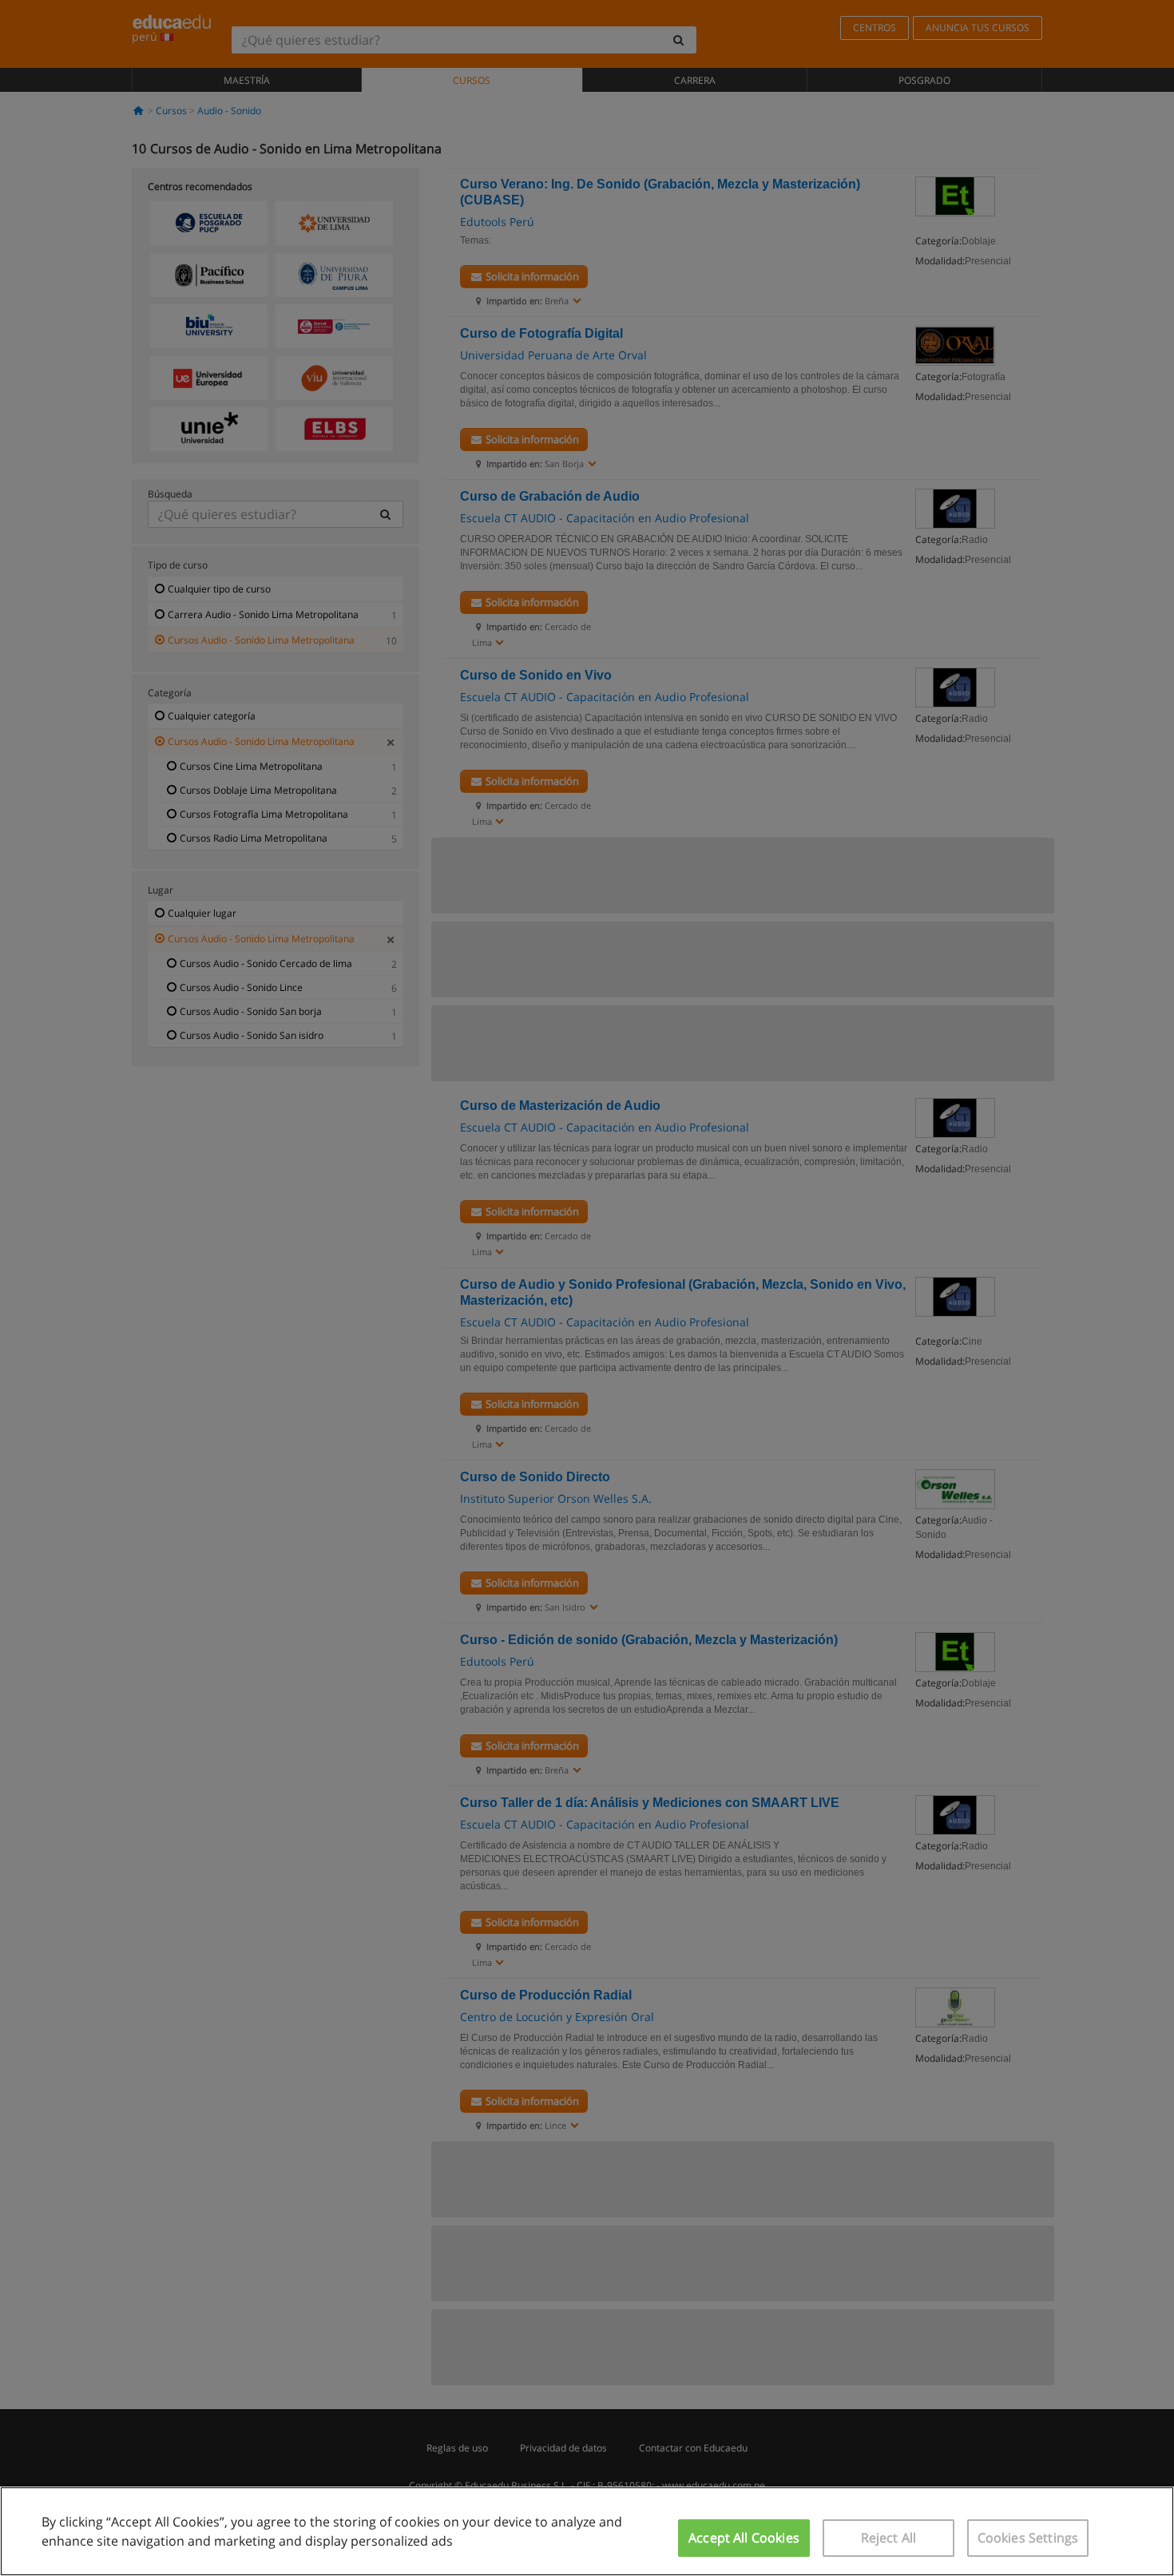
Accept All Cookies (744, 2538)
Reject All (889, 2538)
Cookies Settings (1028, 2538)
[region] (587, 2531)
